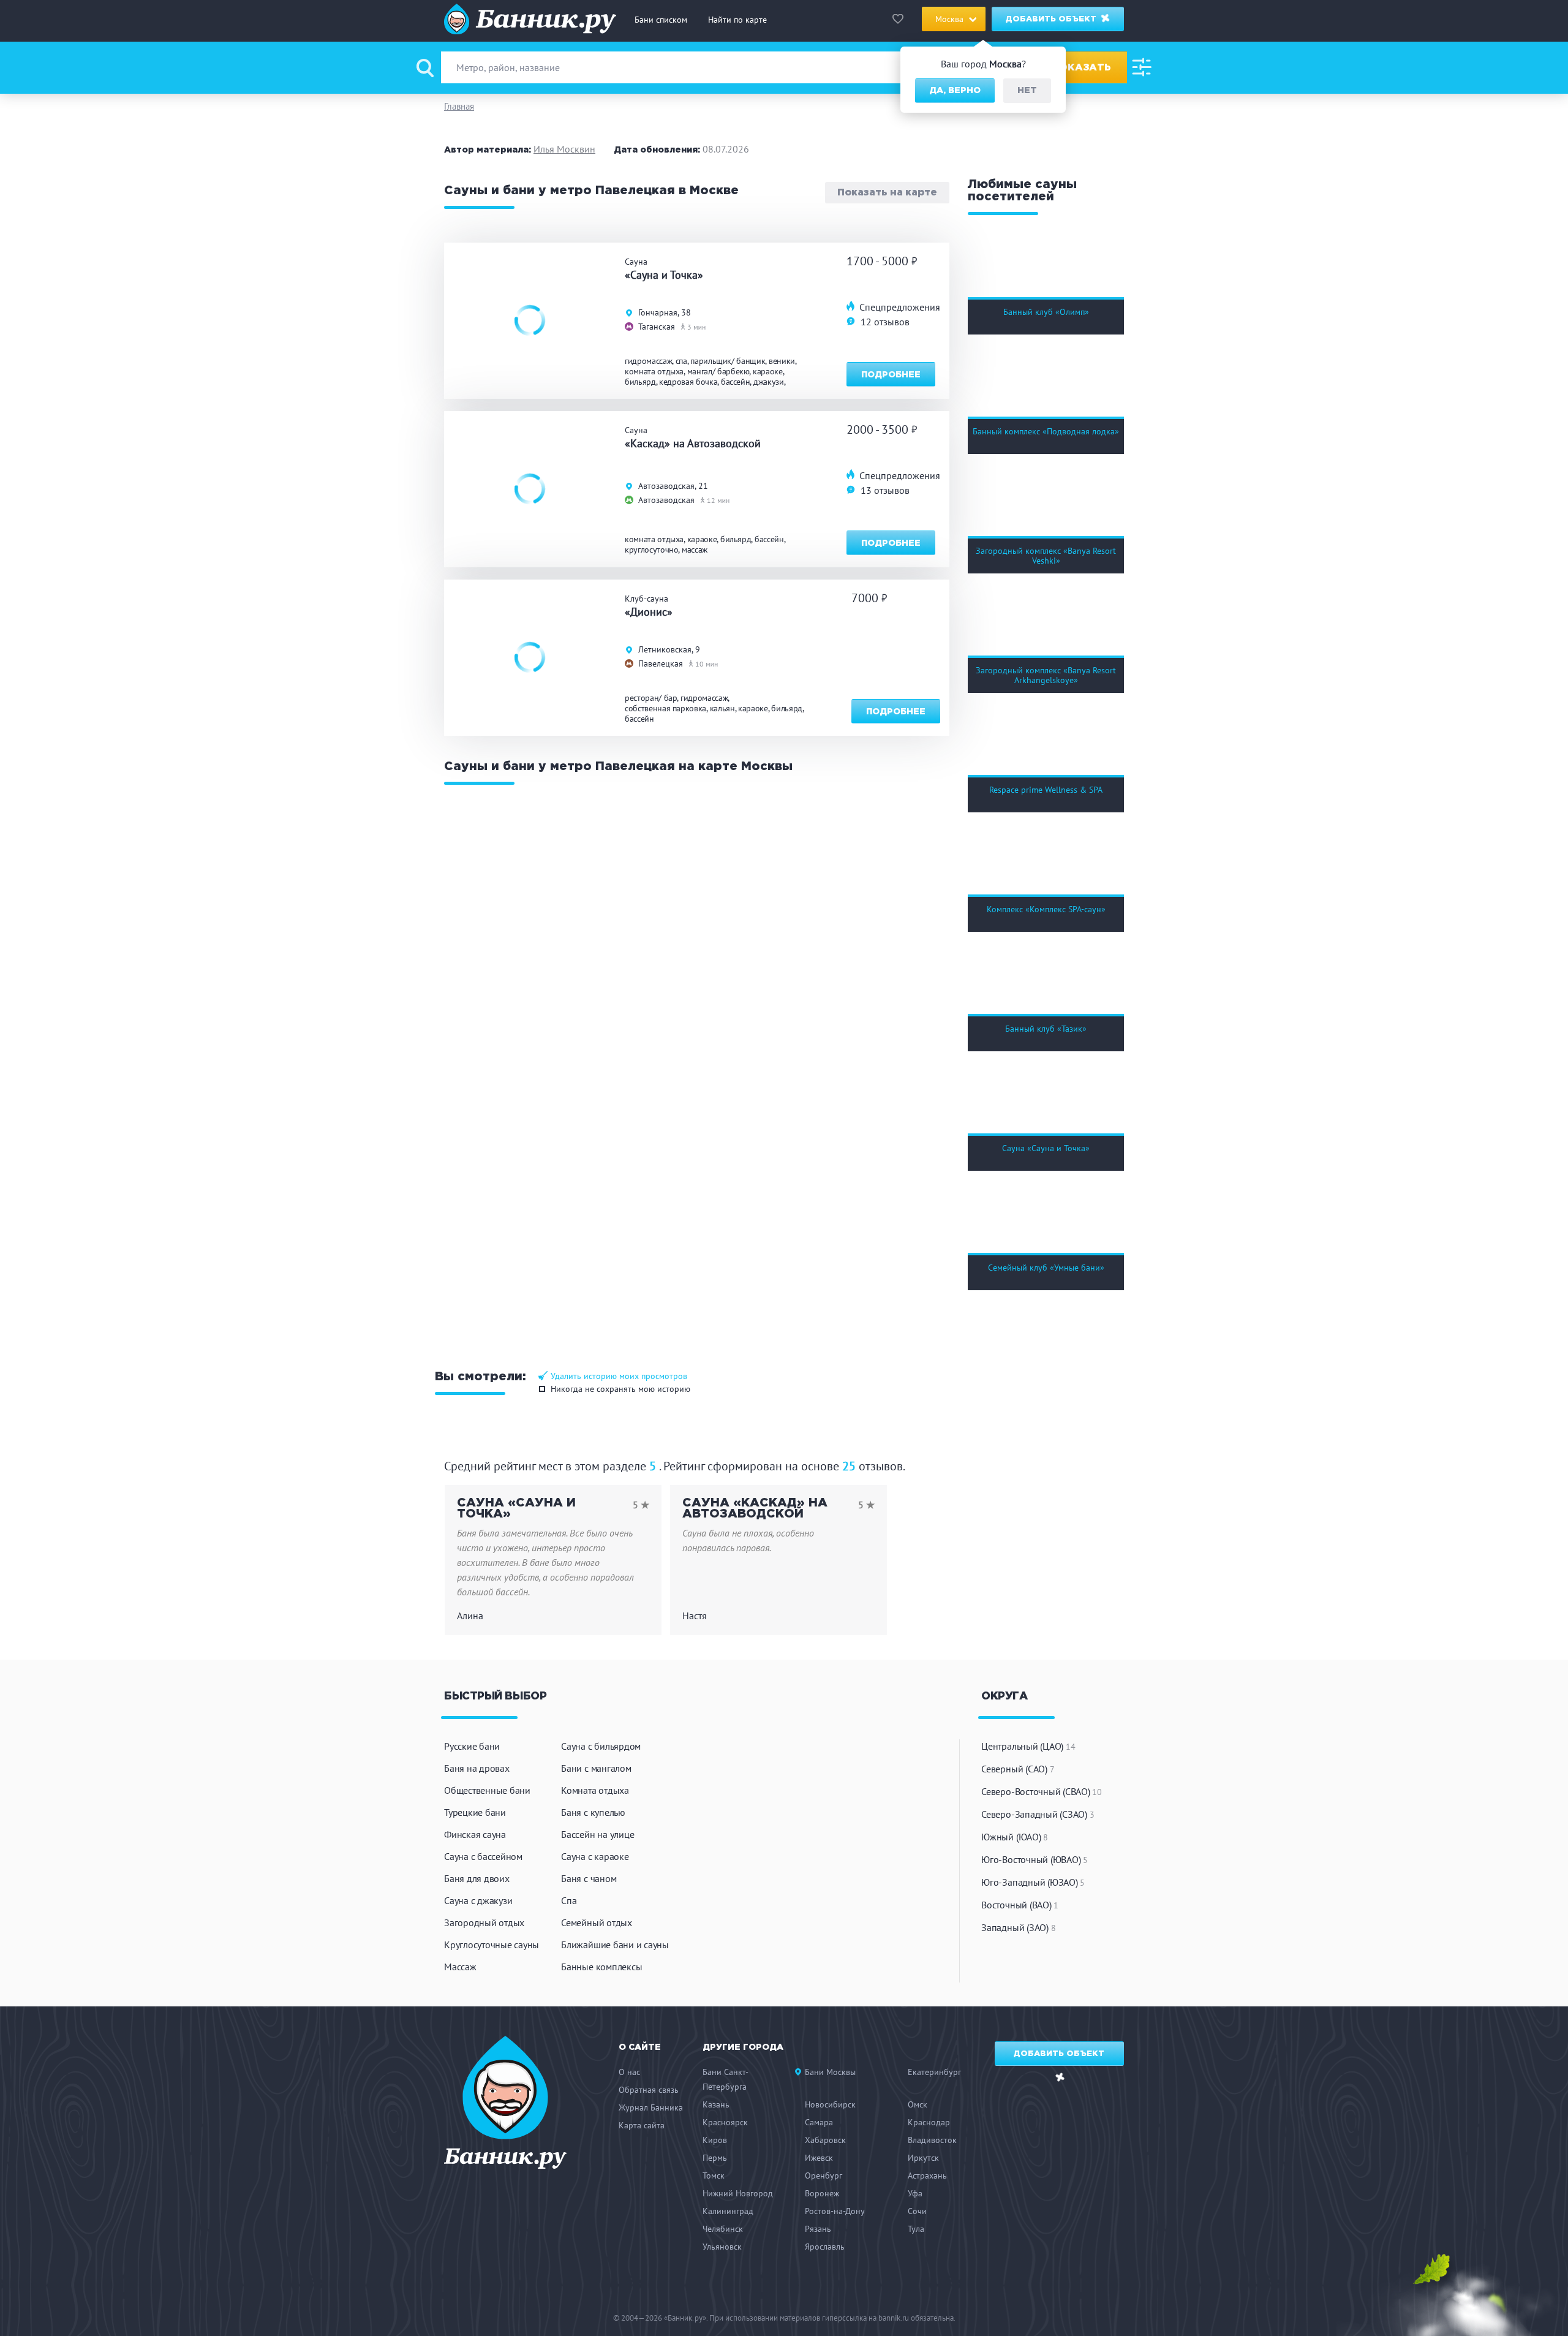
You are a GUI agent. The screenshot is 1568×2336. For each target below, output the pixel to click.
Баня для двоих (477, 1878)
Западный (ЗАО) (1018, 1927)
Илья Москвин (564, 149)
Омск (918, 2104)
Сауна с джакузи (478, 1900)
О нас (629, 2072)
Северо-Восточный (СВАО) (1042, 1791)
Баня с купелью (593, 1812)
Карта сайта (642, 2125)
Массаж (460, 1967)
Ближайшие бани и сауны (615, 1945)
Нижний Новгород (738, 2193)
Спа (569, 1900)
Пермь (715, 2158)
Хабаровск (825, 2140)
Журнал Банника (651, 2107)
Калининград (728, 2211)
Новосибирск (830, 2104)
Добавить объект (1052, 19)
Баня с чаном (589, 1878)
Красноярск (725, 2122)
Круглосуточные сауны (492, 1945)
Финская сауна (475, 1834)
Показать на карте (887, 193)
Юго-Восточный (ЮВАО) (1035, 1859)
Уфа (915, 2193)
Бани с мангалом (596, 1768)
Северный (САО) (1018, 1769)
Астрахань (927, 2175)
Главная (459, 106)
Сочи (917, 2211)
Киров (715, 2140)
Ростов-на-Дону (835, 2211)
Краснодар (929, 2122)
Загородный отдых (484, 1922)
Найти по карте (737, 20)
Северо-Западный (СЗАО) (1038, 1814)
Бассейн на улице (597, 1834)
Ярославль (825, 2247)
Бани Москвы (830, 2072)
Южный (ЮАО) (1015, 1837)
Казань (716, 2104)
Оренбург (824, 2175)
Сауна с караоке (595, 1856)
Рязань (818, 2229)
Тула (916, 2229)
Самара (819, 2122)
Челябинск (723, 2229)
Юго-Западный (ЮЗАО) (1033, 1882)
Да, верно (955, 91)
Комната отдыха (595, 1790)
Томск (714, 2175)
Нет (1027, 91)
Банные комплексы (601, 1967)
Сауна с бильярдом (601, 1746)
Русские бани (472, 1746)
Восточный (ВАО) (1020, 1905)
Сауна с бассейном (483, 1856)
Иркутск (923, 2158)
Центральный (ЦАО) (1028, 1746)
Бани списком (661, 20)
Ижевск (819, 2158)
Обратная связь (649, 2090)
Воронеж (822, 2193)
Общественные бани (487, 1790)
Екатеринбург (934, 2072)
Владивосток (932, 2140)
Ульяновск (722, 2247)
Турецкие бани (475, 1812)
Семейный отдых (597, 1922)
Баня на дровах (477, 1768)
